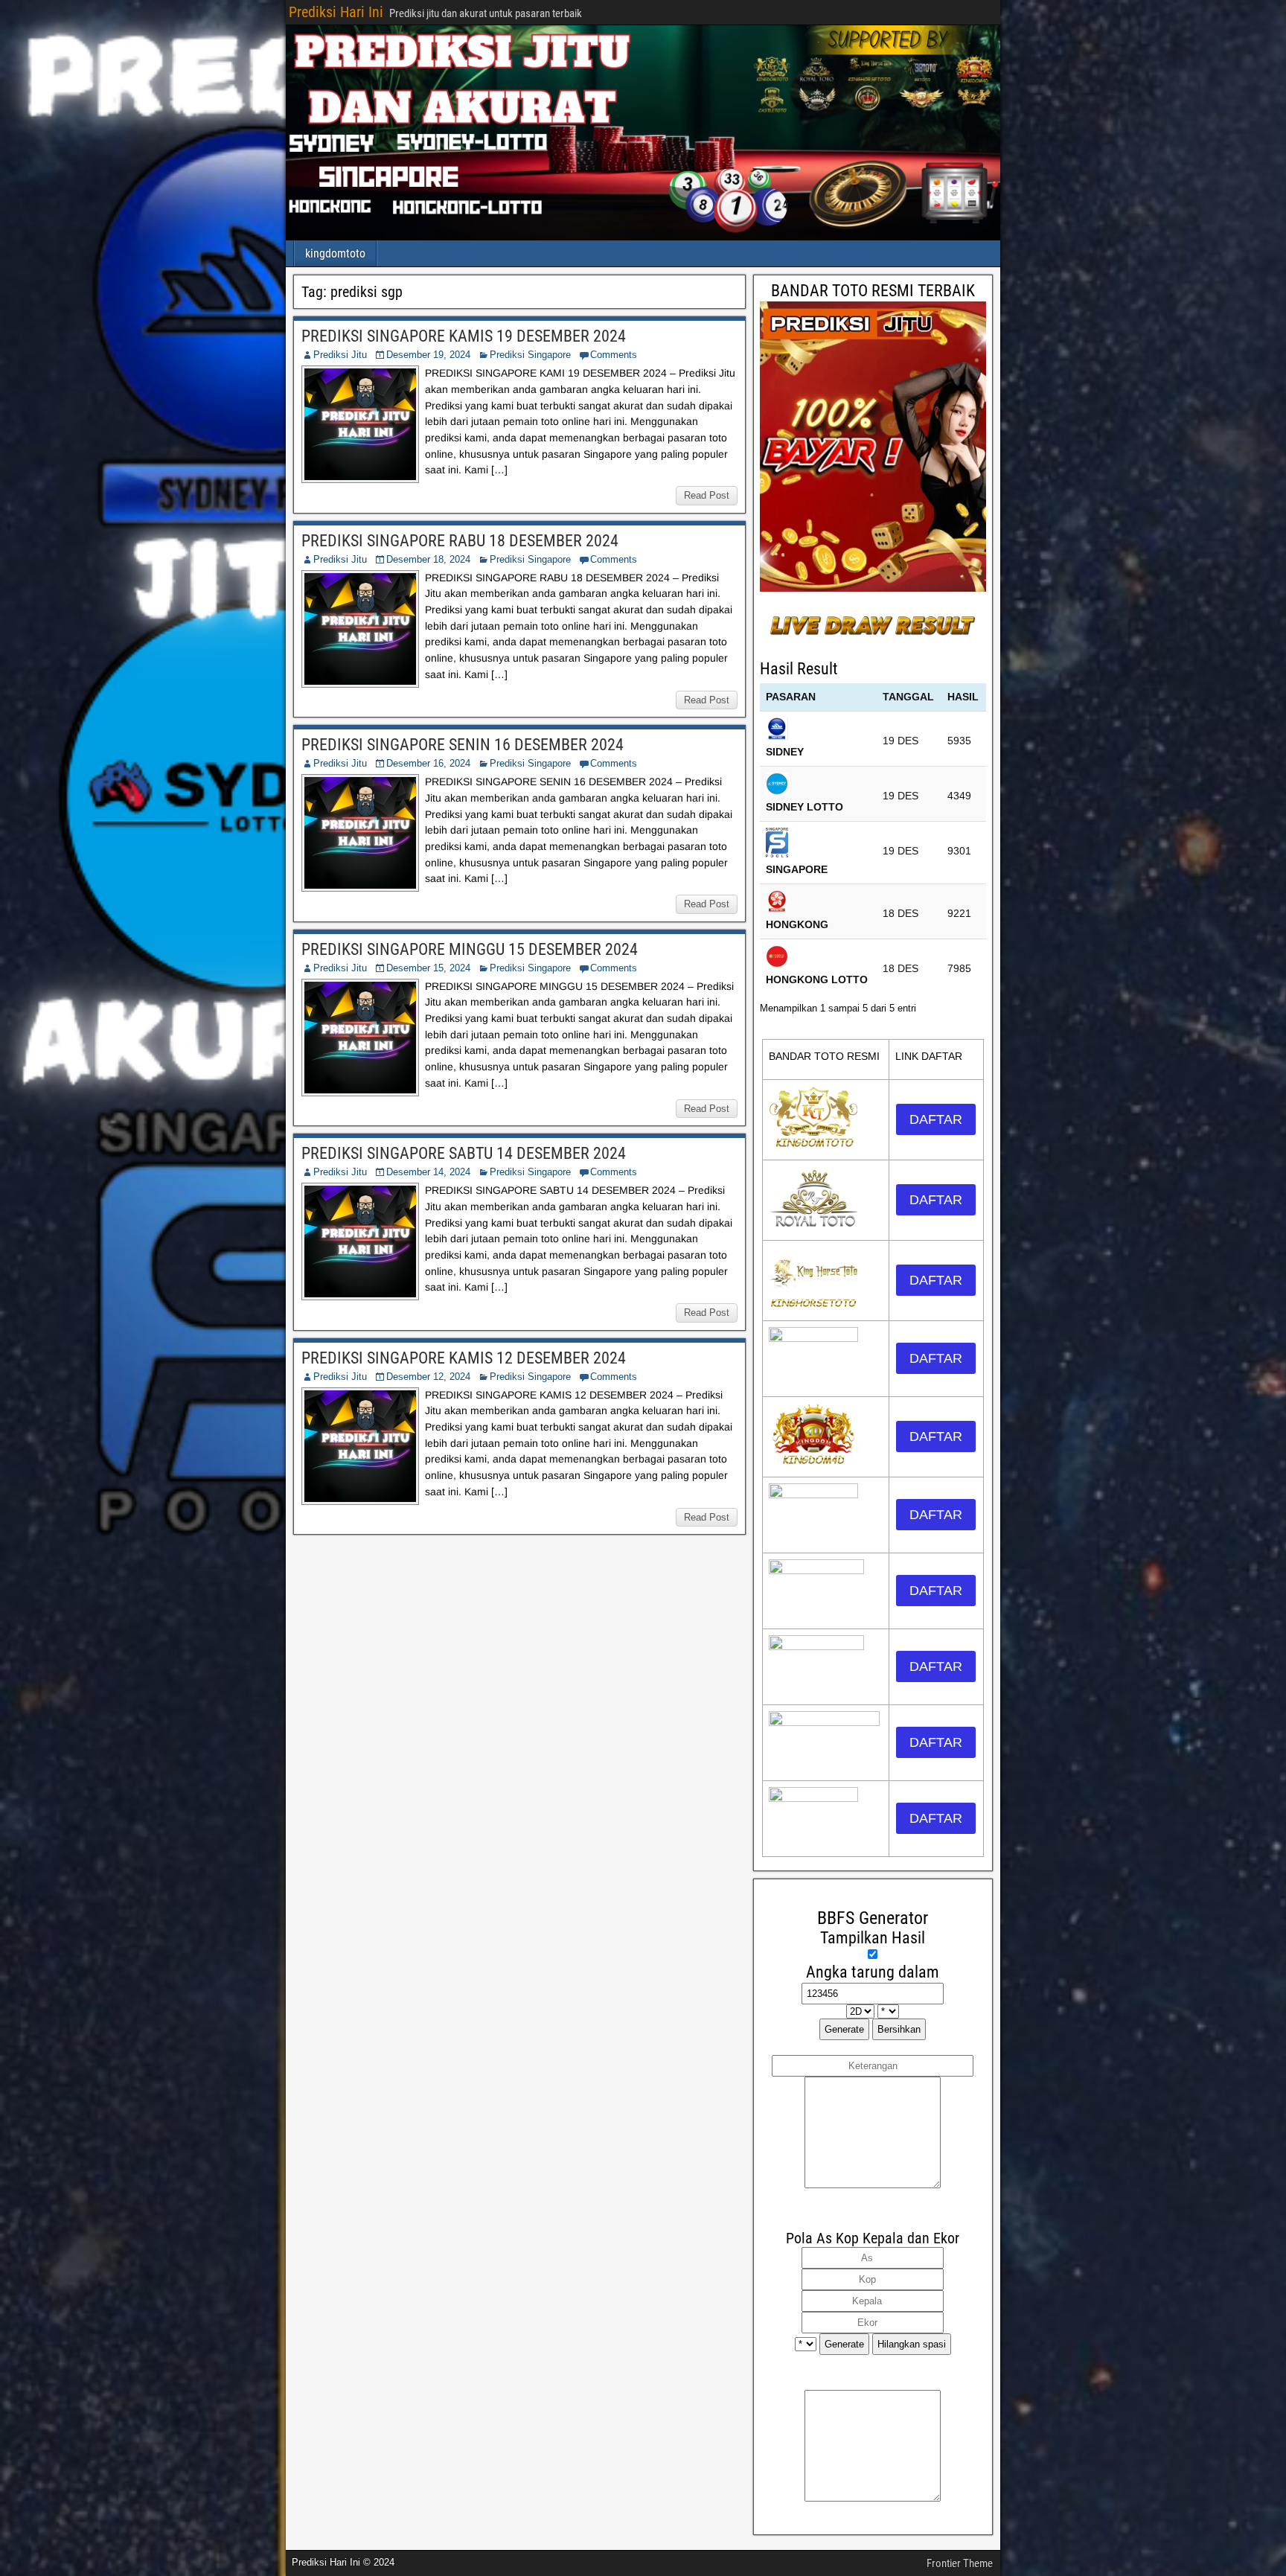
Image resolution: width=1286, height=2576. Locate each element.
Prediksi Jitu (340, 355)
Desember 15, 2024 (428, 968)
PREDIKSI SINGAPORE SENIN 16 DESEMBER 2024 (463, 745)
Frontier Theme (960, 2563)
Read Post (707, 495)
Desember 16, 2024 (428, 763)
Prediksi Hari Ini (336, 12)
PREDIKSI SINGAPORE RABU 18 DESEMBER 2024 (460, 541)
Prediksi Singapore (530, 355)
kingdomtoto (335, 253)
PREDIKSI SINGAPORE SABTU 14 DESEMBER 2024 (464, 1153)
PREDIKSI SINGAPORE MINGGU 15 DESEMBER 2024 (470, 949)
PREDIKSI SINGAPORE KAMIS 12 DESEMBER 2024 (464, 1358)
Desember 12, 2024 (428, 1377)
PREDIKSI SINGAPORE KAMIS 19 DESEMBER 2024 (464, 336)
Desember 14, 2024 (428, 1172)
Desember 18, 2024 (428, 559)
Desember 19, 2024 (428, 355)
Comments (614, 355)
